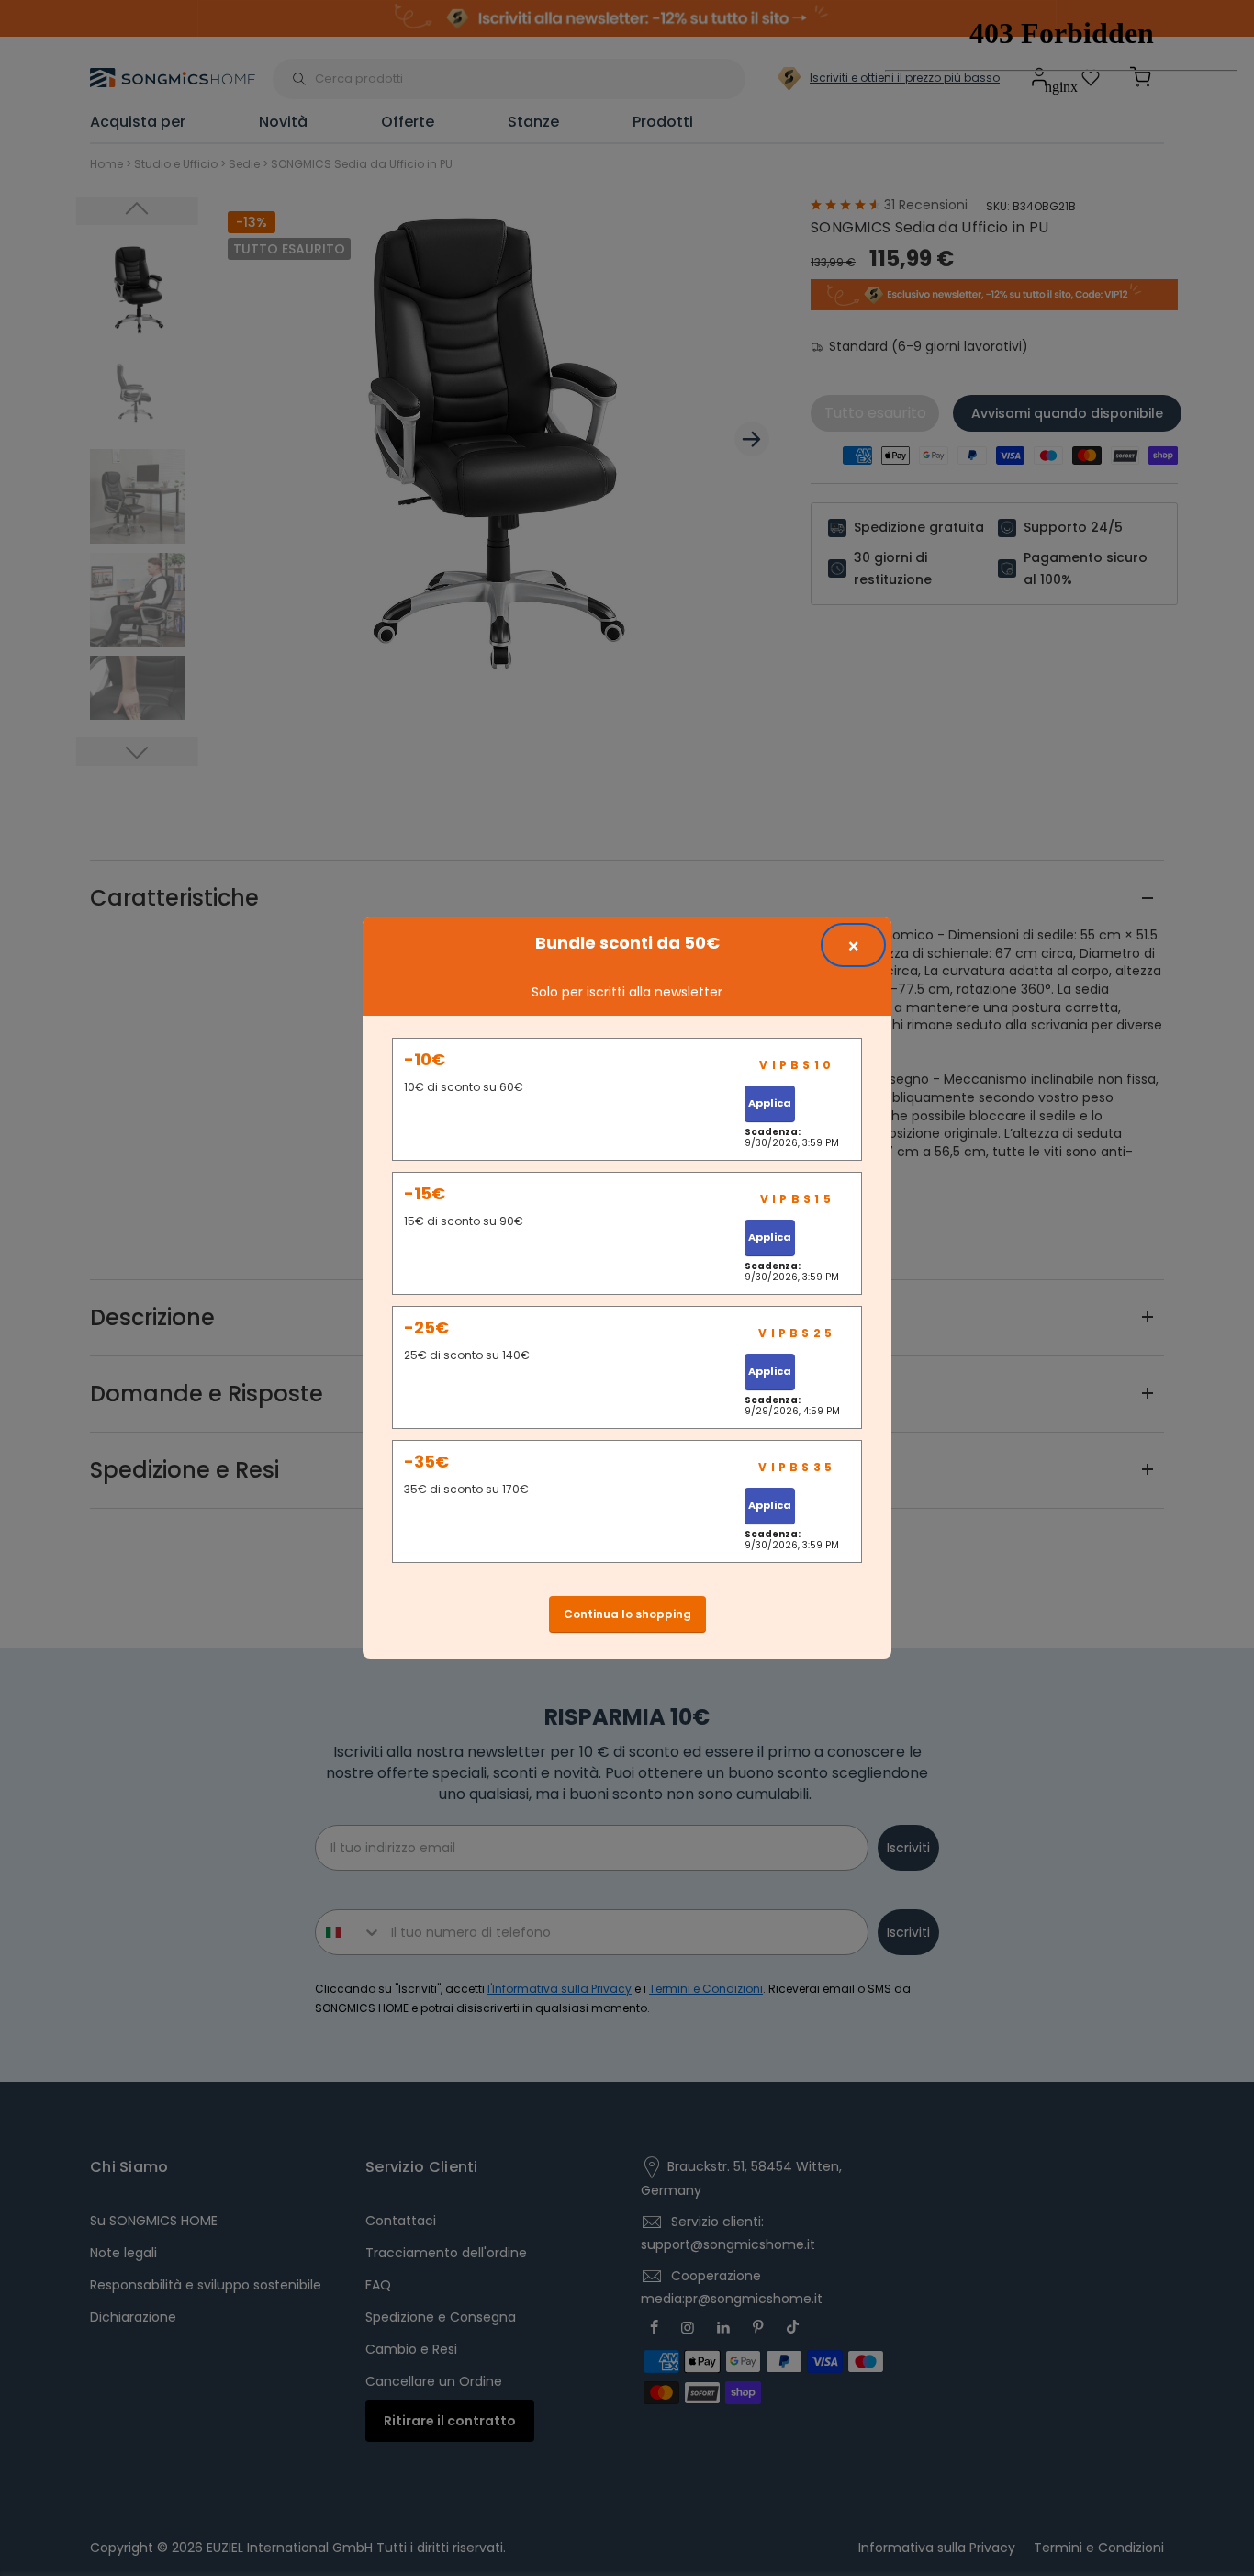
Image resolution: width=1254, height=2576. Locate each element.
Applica (770, 1103)
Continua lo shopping (627, 1614)
